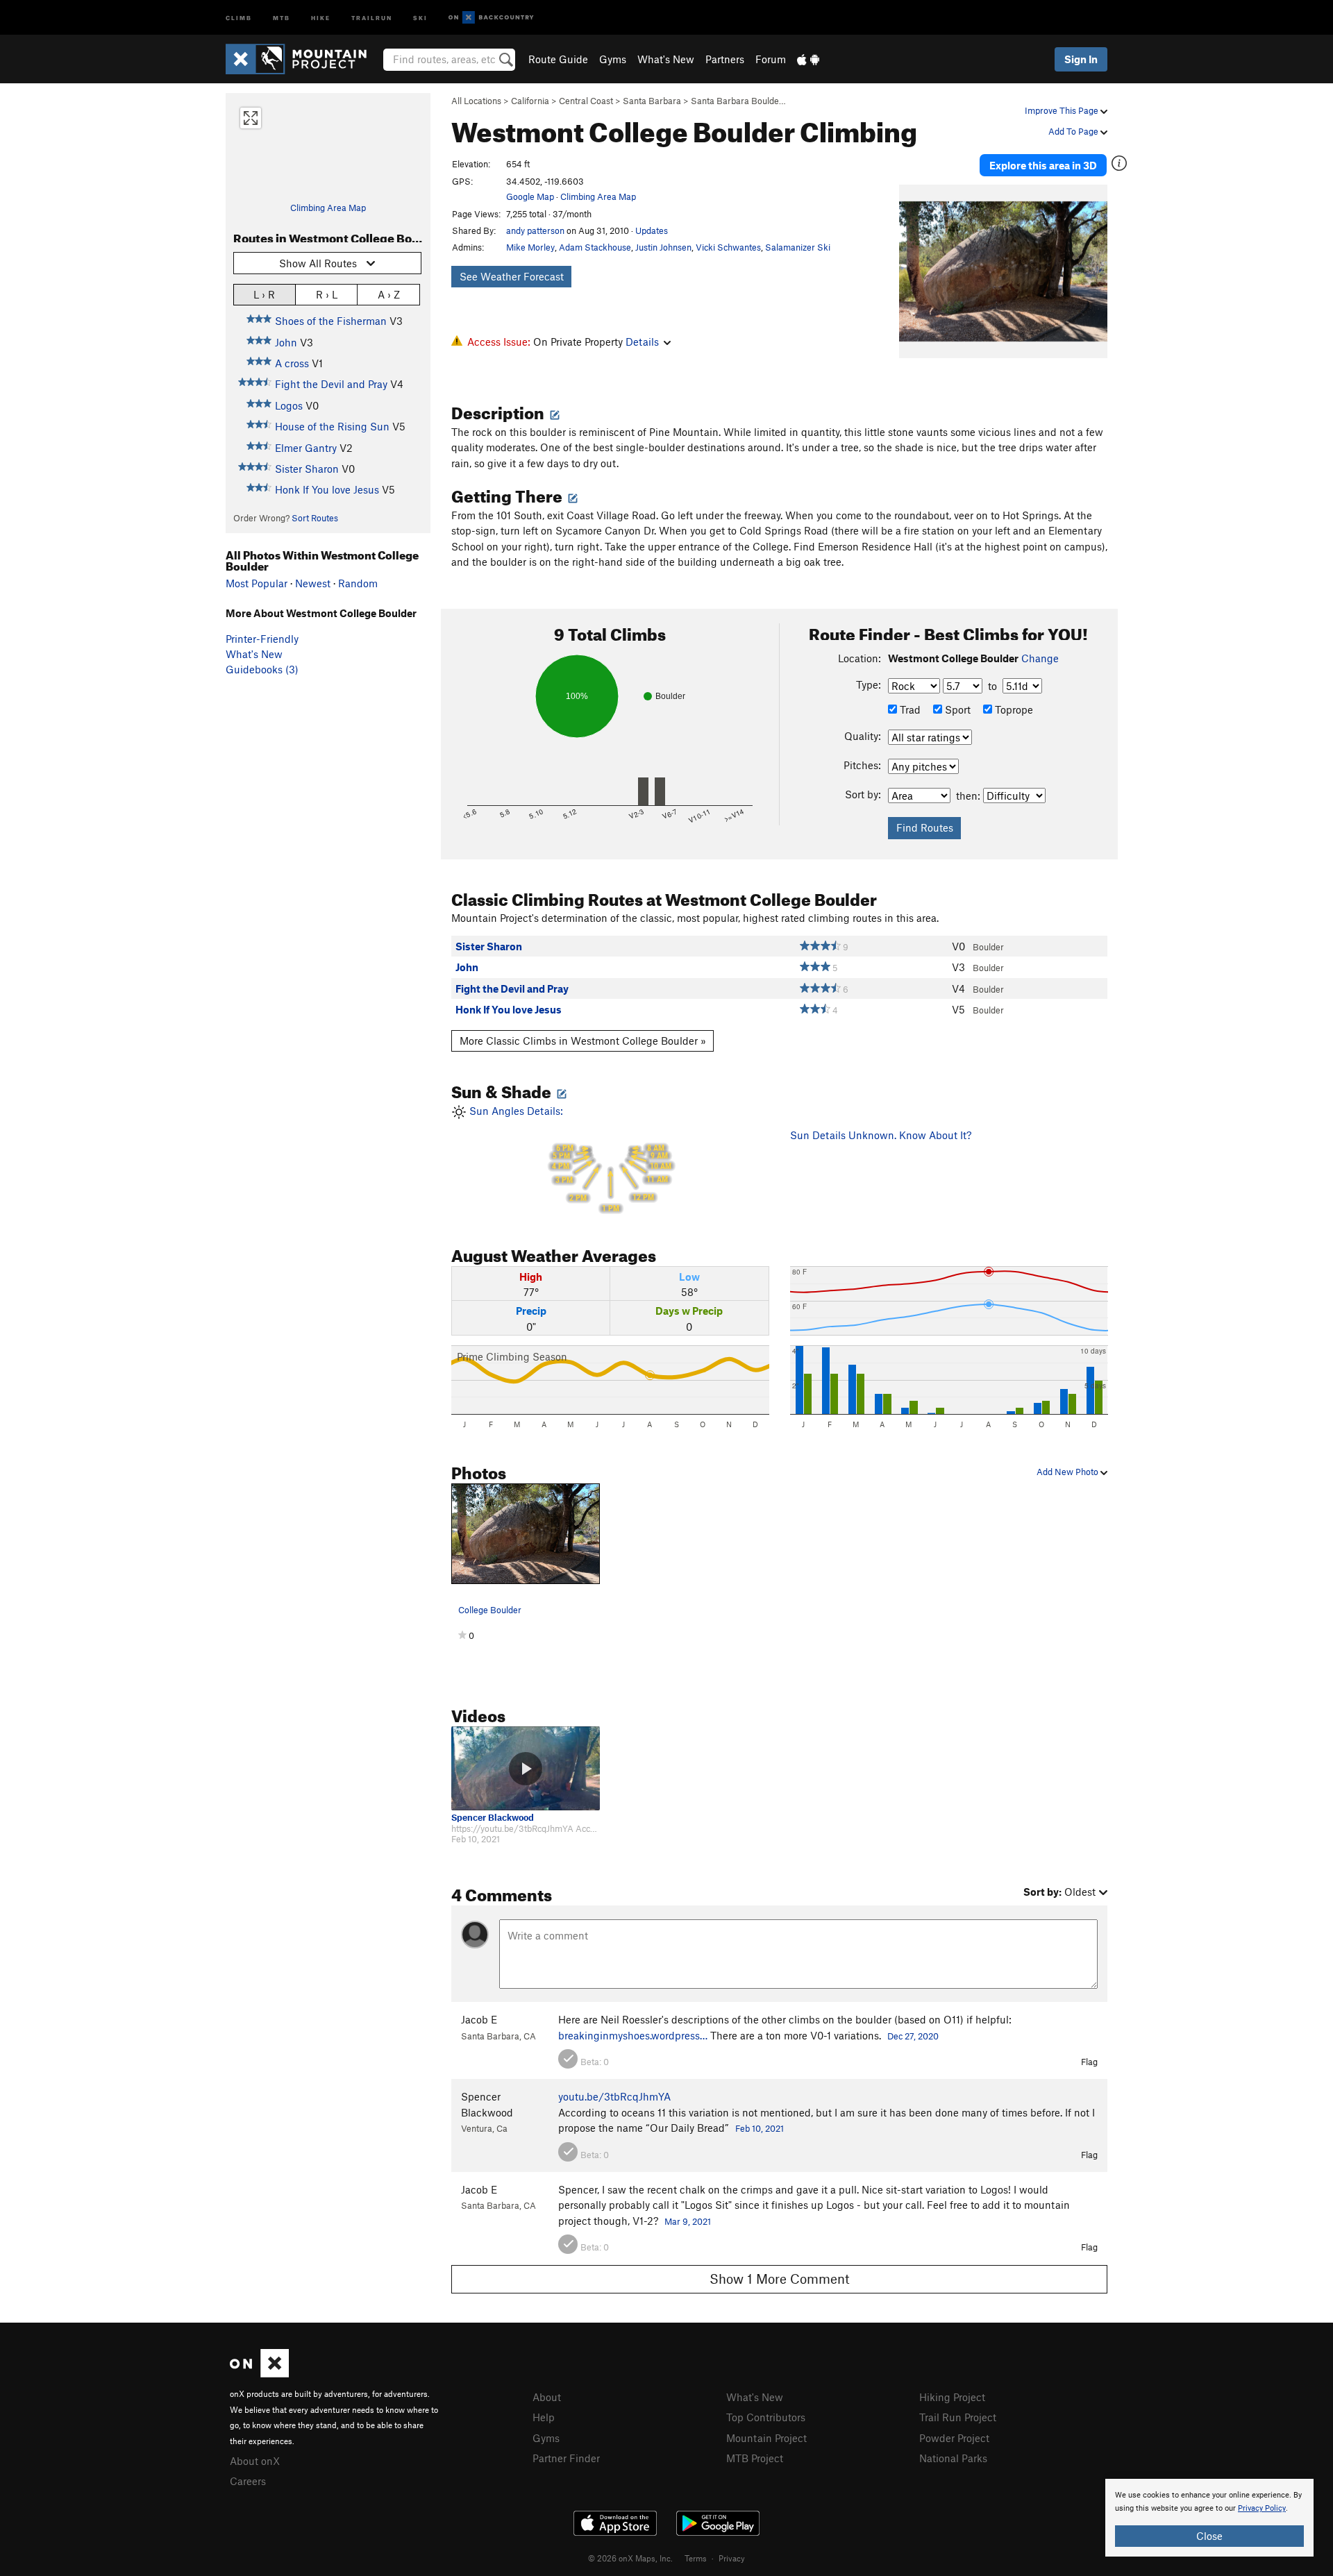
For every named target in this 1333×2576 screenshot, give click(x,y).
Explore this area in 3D (1043, 165)
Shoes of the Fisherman (331, 321)
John (286, 342)
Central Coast (586, 101)
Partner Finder (566, 2458)
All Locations (476, 101)
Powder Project (954, 2438)
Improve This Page (1063, 110)
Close (1209, 2536)
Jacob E (479, 2019)
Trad (909, 709)
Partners (725, 59)
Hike (321, 17)
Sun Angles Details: (569, 1159)
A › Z (389, 294)
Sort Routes (315, 518)
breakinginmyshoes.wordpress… (633, 2035)
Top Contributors (766, 2417)
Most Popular (257, 583)
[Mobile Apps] (808, 59)
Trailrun (372, 17)
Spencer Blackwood (493, 1818)
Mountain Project (766, 2438)
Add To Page (1074, 131)
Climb (239, 17)
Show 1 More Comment (780, 2279)
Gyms (613, 59)
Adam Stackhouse (595, 247)
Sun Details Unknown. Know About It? (881, 1135)
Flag (1089, 2062)
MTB (282, 17)
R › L (327, 294)
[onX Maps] (259, 2373)
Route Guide (558, 59)
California (530, 101)
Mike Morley (530, 247)
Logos (289, 405)
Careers (248, 2481)
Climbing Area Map (328, 208)
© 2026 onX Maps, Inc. (630, 2558)
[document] (1209, 2518)
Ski (420, 17)
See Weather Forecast (512, 276)
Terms (696, 2558)
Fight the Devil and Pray (331, 384)
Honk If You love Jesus (327, 489)
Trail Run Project (958, 2417)
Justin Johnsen (663, 247)
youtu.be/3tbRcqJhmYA (614, 2096)
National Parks (953, 2458)
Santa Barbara (652, 101)
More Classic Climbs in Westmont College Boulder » (583, 1041)
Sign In (1081, 59)
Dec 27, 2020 (913, 2036)
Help (544, 2417)
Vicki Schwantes (728, 247)
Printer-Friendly (262, 639)
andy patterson (535, 230)
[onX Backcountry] (491, 18)
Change (1040, 658)
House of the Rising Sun (332, 426)
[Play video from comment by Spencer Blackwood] (526, 1768)
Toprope (1013, 709)
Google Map (530, 196)
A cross (292, 363)
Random (358, 583)
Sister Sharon (307, 469)
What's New (666, 59)
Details (642, 342)
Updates (652, 230)
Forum (771, 59)
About (547, 2397)
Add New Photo (1068, 1472)
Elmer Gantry (306, 448)
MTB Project (755, 2458)
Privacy (732, 2558)
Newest (313, 583)
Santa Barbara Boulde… (738, 101)
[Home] (303, 59)
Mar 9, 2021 (688, 2221)
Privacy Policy (1262, 2508)
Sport (956, 709)
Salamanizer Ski (798, 247)
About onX (255, 2461)
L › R (264, 294)
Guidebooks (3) (262, 669)
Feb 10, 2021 (760, 2128)
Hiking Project (952, 2397)
